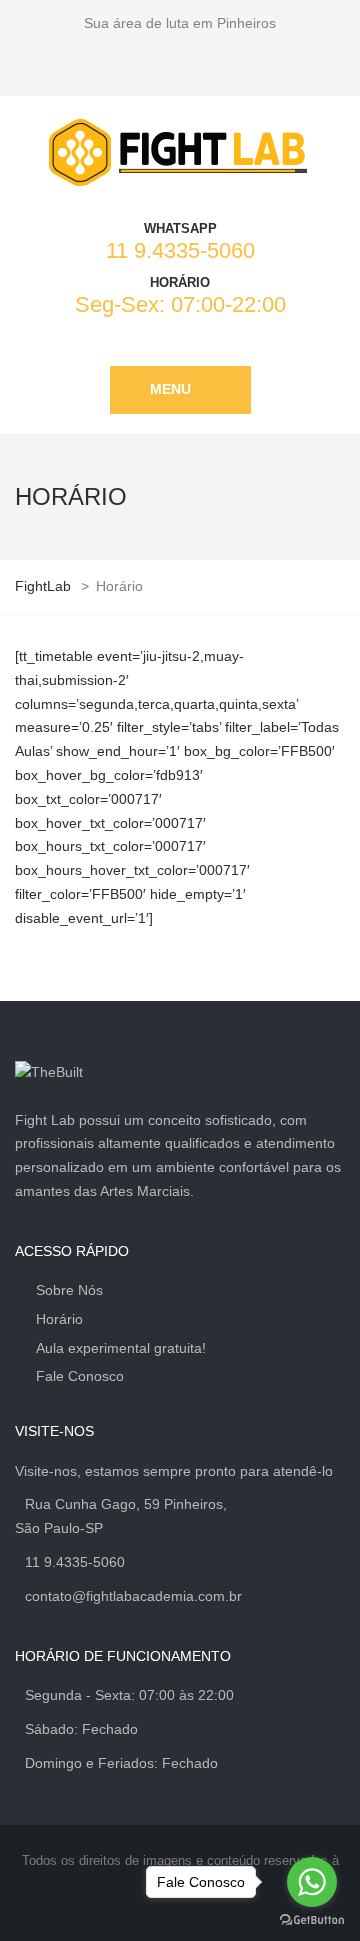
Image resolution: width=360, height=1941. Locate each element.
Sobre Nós (69, 1290)
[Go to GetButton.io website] (312, 1920)
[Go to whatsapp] (312, 1882)
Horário (59, 1319)
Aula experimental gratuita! (121, 1348)
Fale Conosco (80, 1376)
